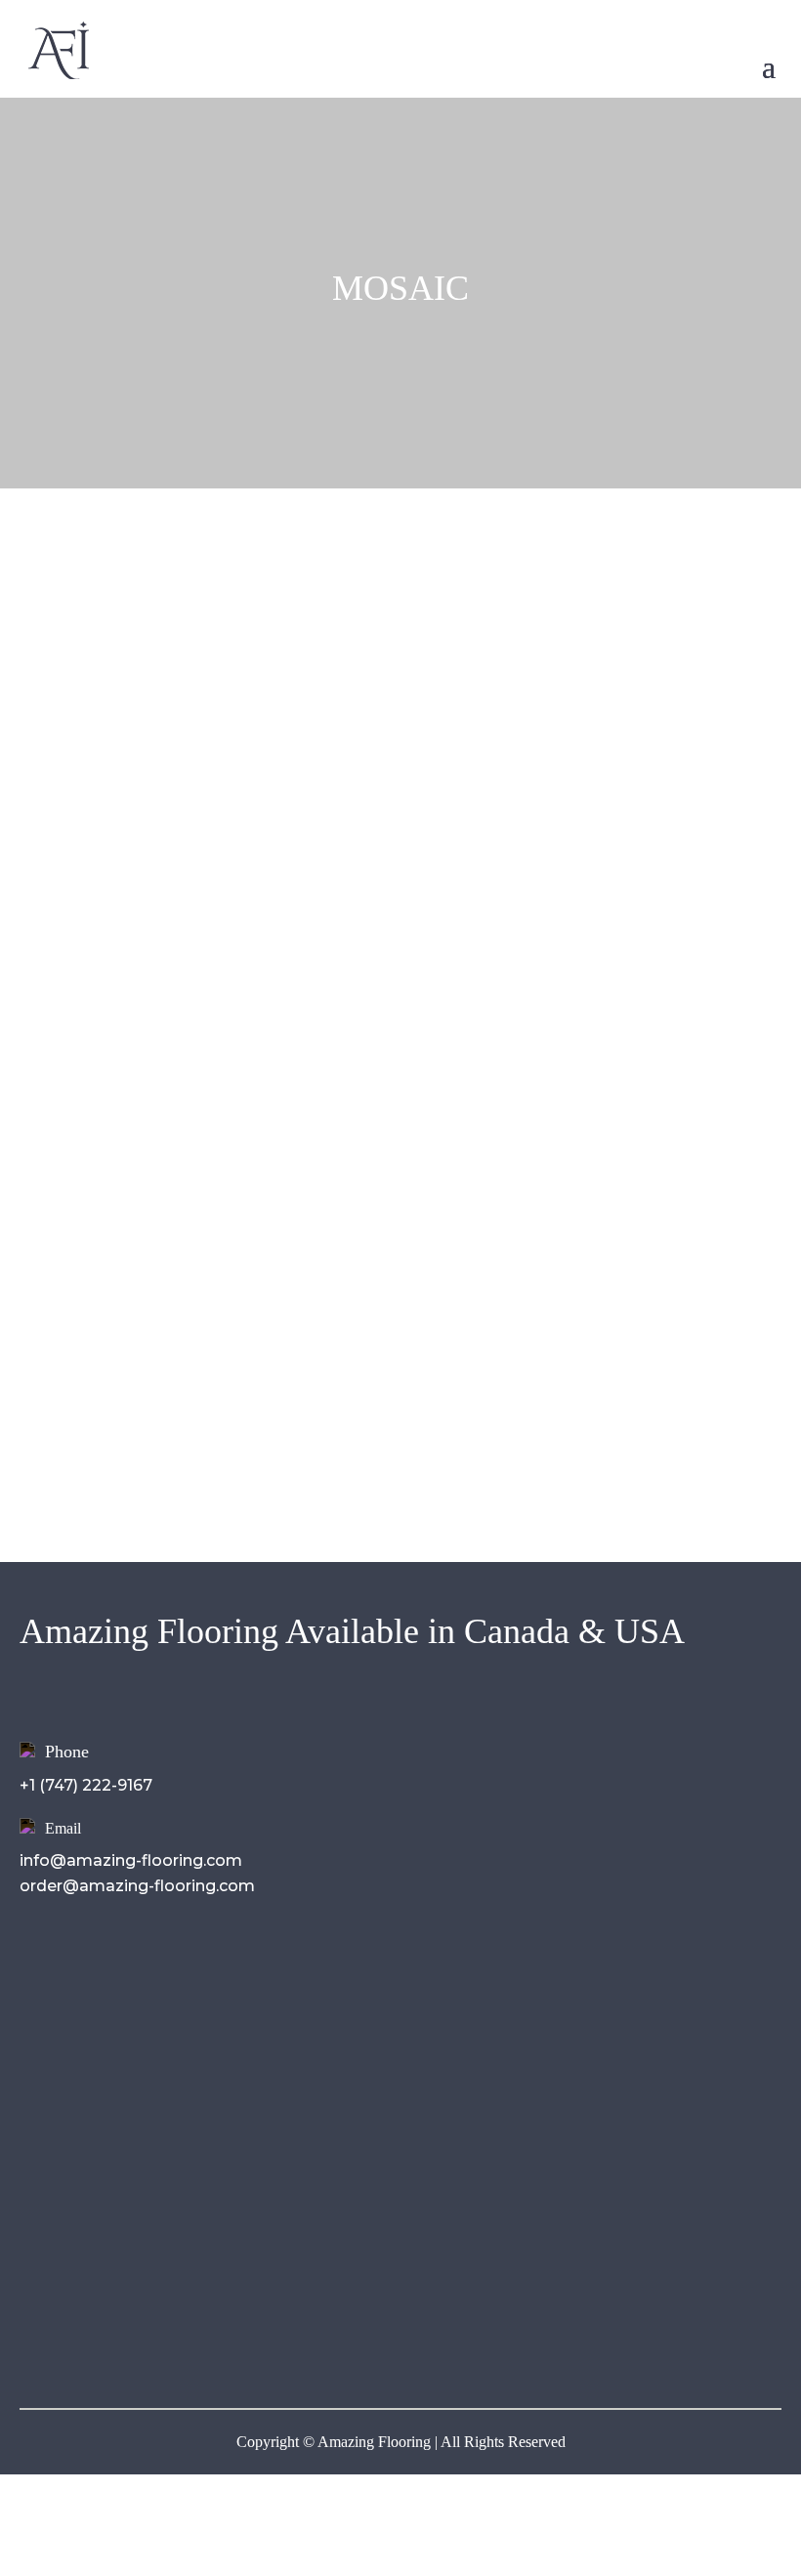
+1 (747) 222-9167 (86, 1785)
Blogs (63, 2064)
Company (79, 1985)
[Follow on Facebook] (35, 2336)
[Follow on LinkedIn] (113, 2336)
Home (64, 1958)
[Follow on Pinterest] (152, 2336)
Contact (72, 2090)
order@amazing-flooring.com (137, 1886)
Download (82, 2037)
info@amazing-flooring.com (131, 1860)
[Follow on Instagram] (74, 2336)
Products (76, 2011)
